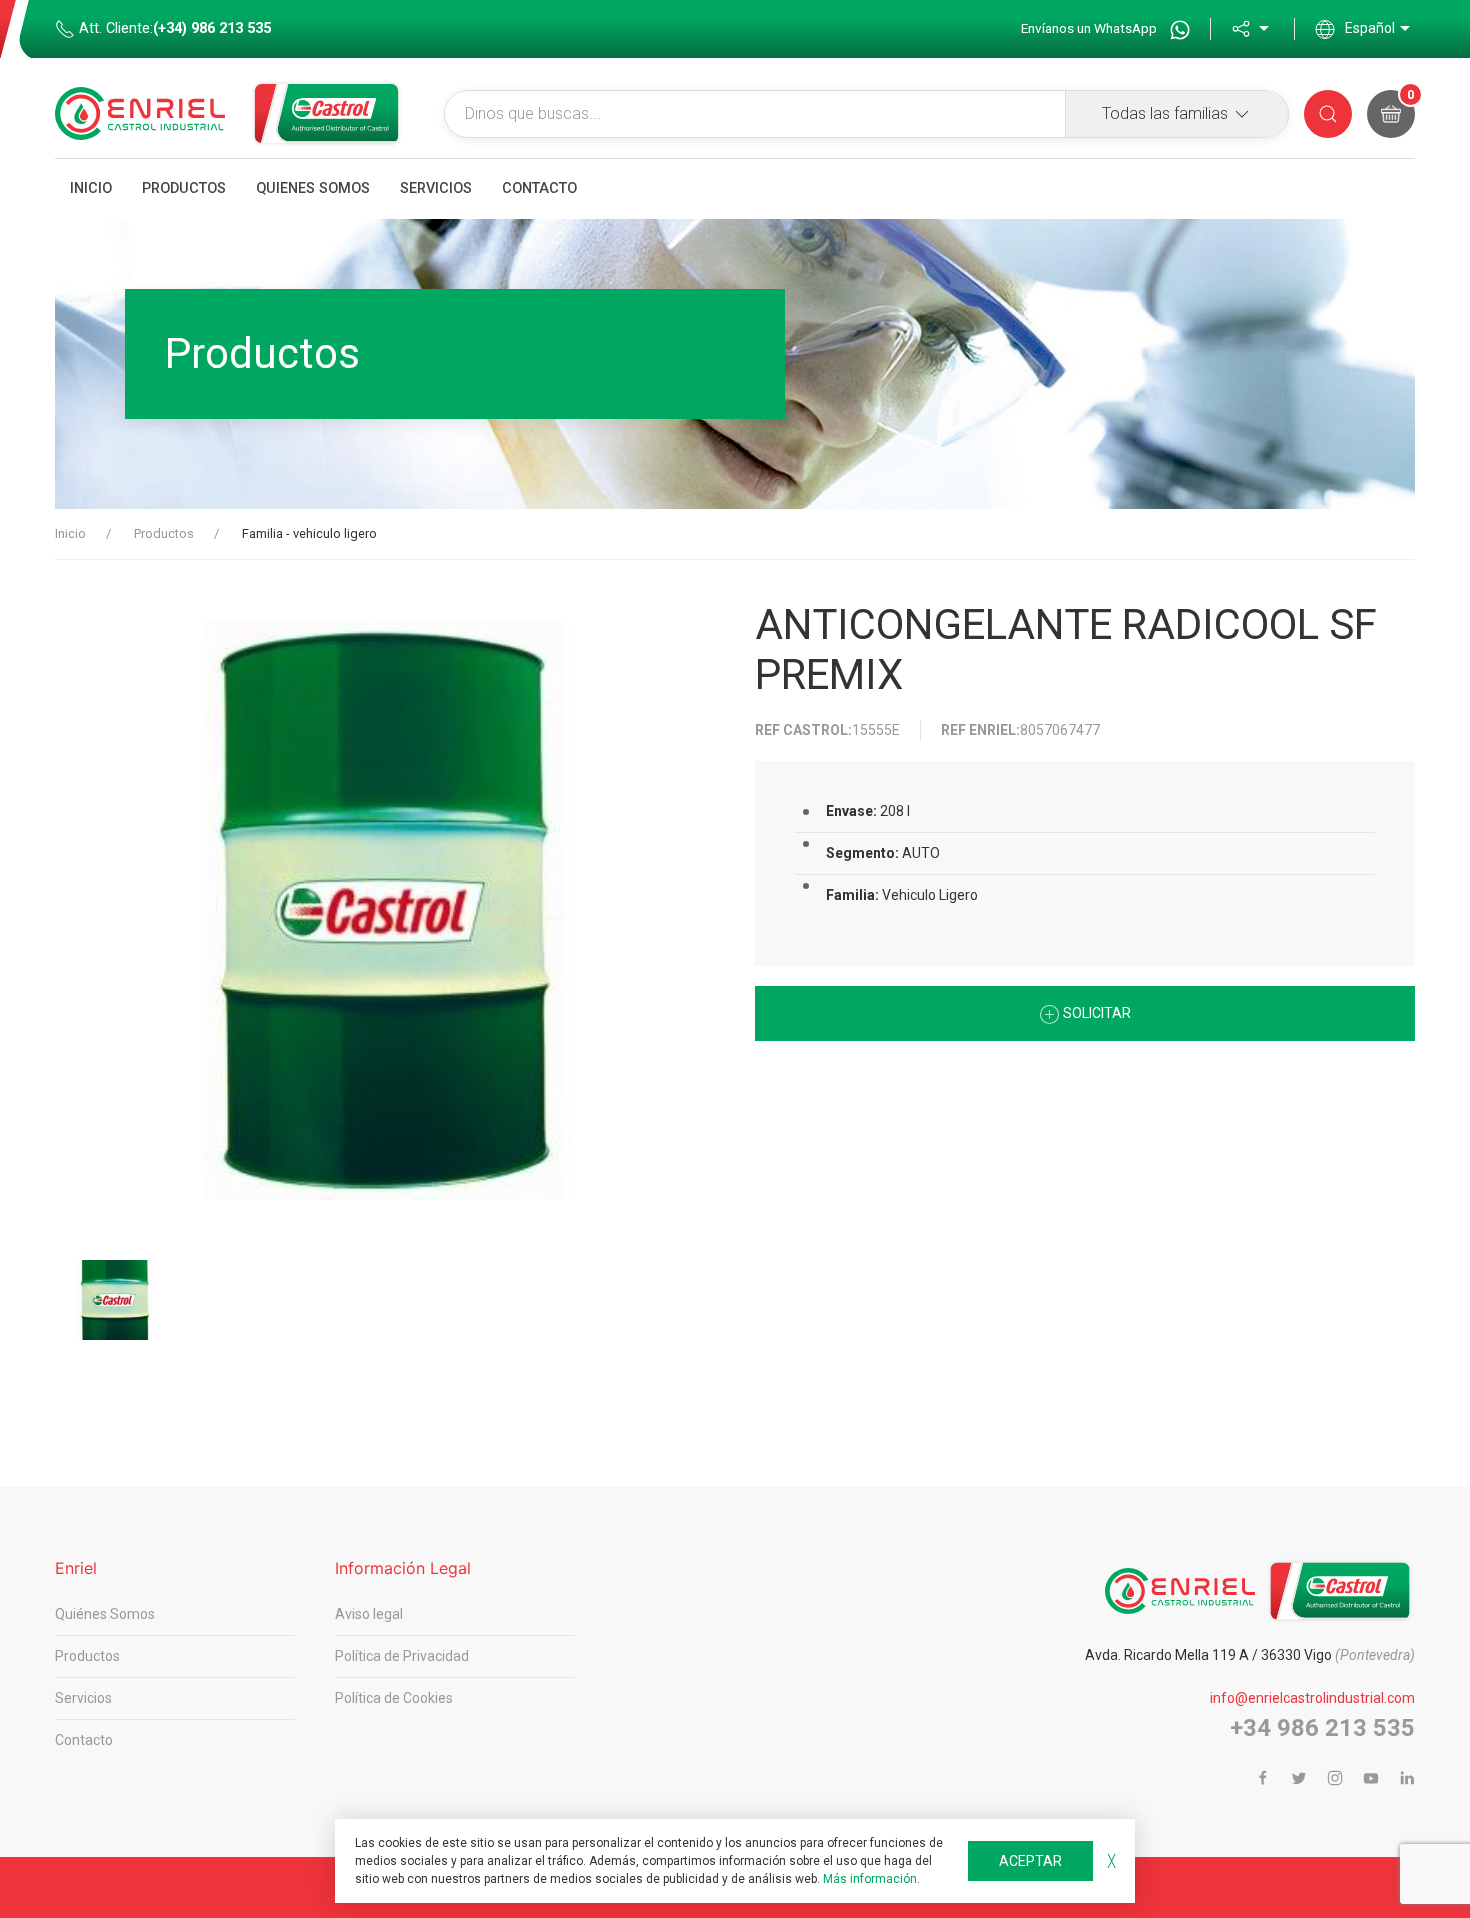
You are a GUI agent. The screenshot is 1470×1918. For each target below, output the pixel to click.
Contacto (84, 1740)
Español (1370, 28)
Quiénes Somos (105, 1614)
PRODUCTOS (184, 188)
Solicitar (1095, 1013)
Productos (164, 533)
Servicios (83, 1698)
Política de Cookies (394, 1698)
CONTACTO (539, 188)
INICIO (91, 188)
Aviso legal (369, 1614)
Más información (870, 1879)
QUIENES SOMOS (313, 188)
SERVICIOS (436, 188)
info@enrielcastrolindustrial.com (1312, 1698)
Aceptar (1030, 1861)
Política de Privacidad (402, 1656)
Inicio (70, 533)
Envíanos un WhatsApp (1090, 28)
